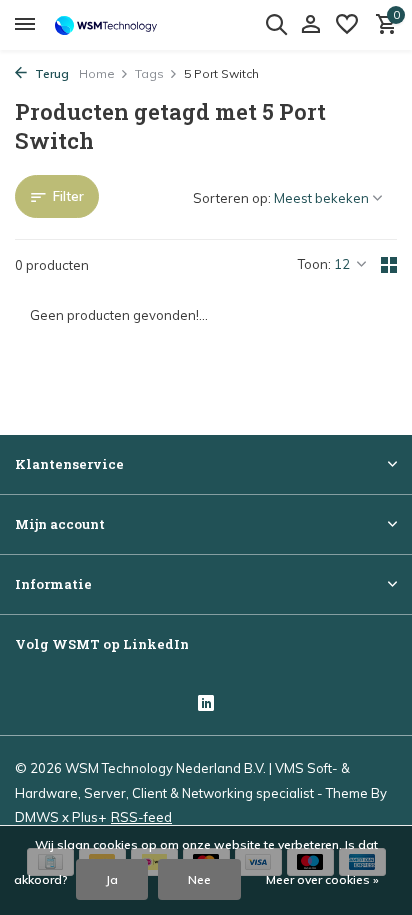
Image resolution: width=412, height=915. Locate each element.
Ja (112, 879)
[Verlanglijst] (347, 25)
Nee (199, 879)
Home (97, 73)
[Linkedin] (206, 705)
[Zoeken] (276, 24)
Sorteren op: (232, 198)
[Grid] (389, 265)
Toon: (314, 264)
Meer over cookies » (322, 879)
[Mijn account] (310, 25)
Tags (149, 73)
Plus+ (89, 817)
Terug (50, 73)
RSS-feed (141, 817)
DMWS (37, 817)
